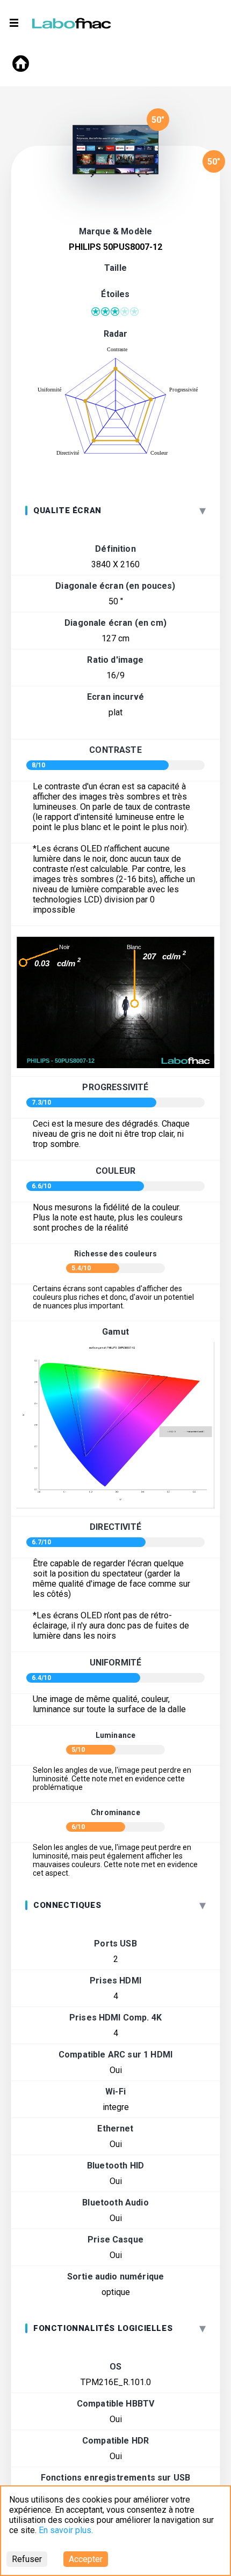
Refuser (27, 2559)
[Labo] (73, 21)
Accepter (86, 2559)
